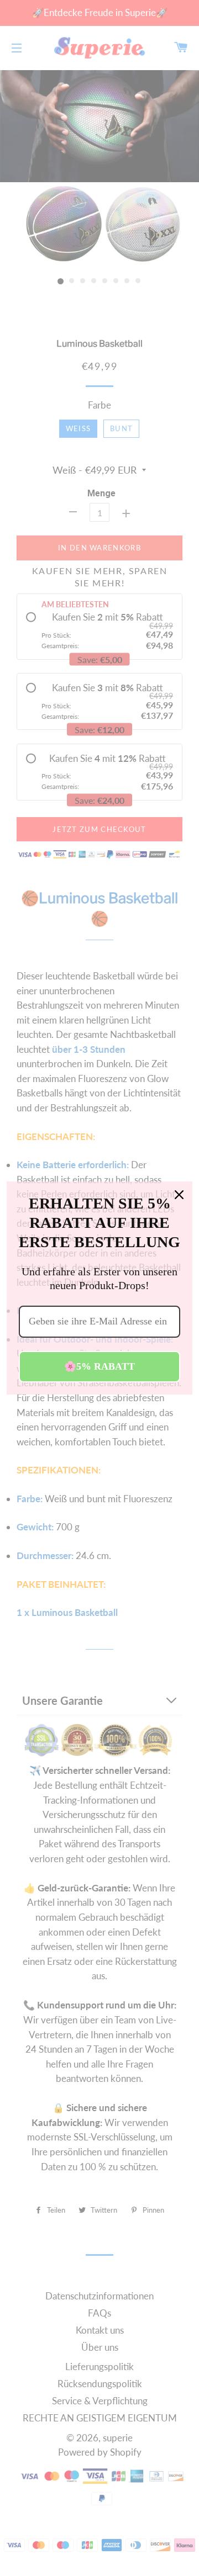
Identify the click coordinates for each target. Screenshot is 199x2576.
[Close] (179, 1195)
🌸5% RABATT (99, 1366)
